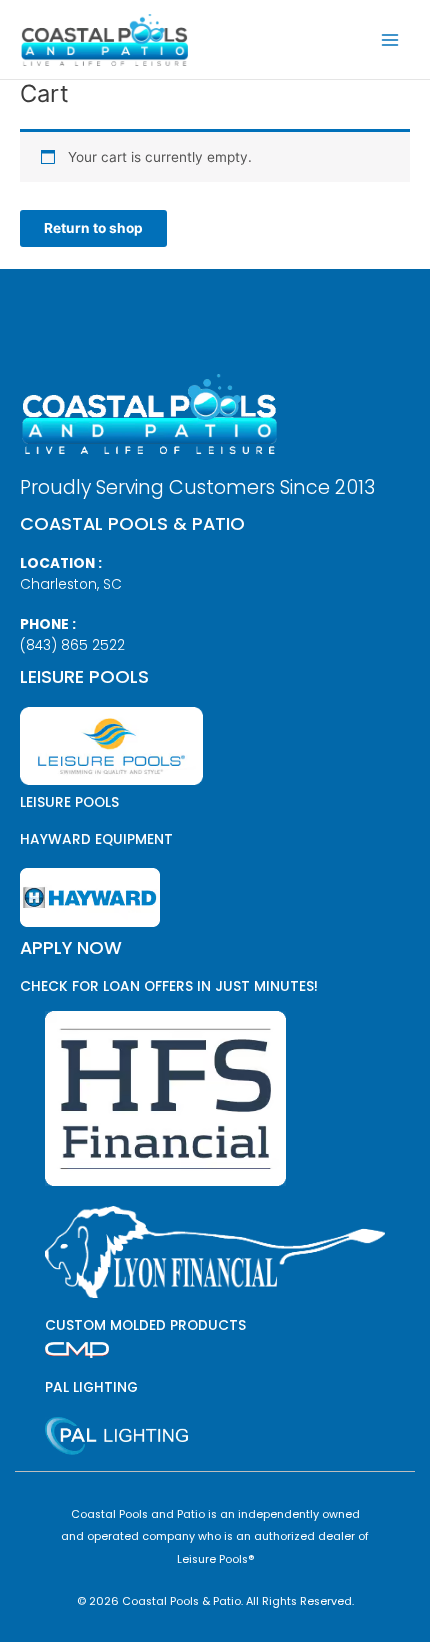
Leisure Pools (69, 802)
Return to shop (93, 228)
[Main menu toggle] (390, 39)
